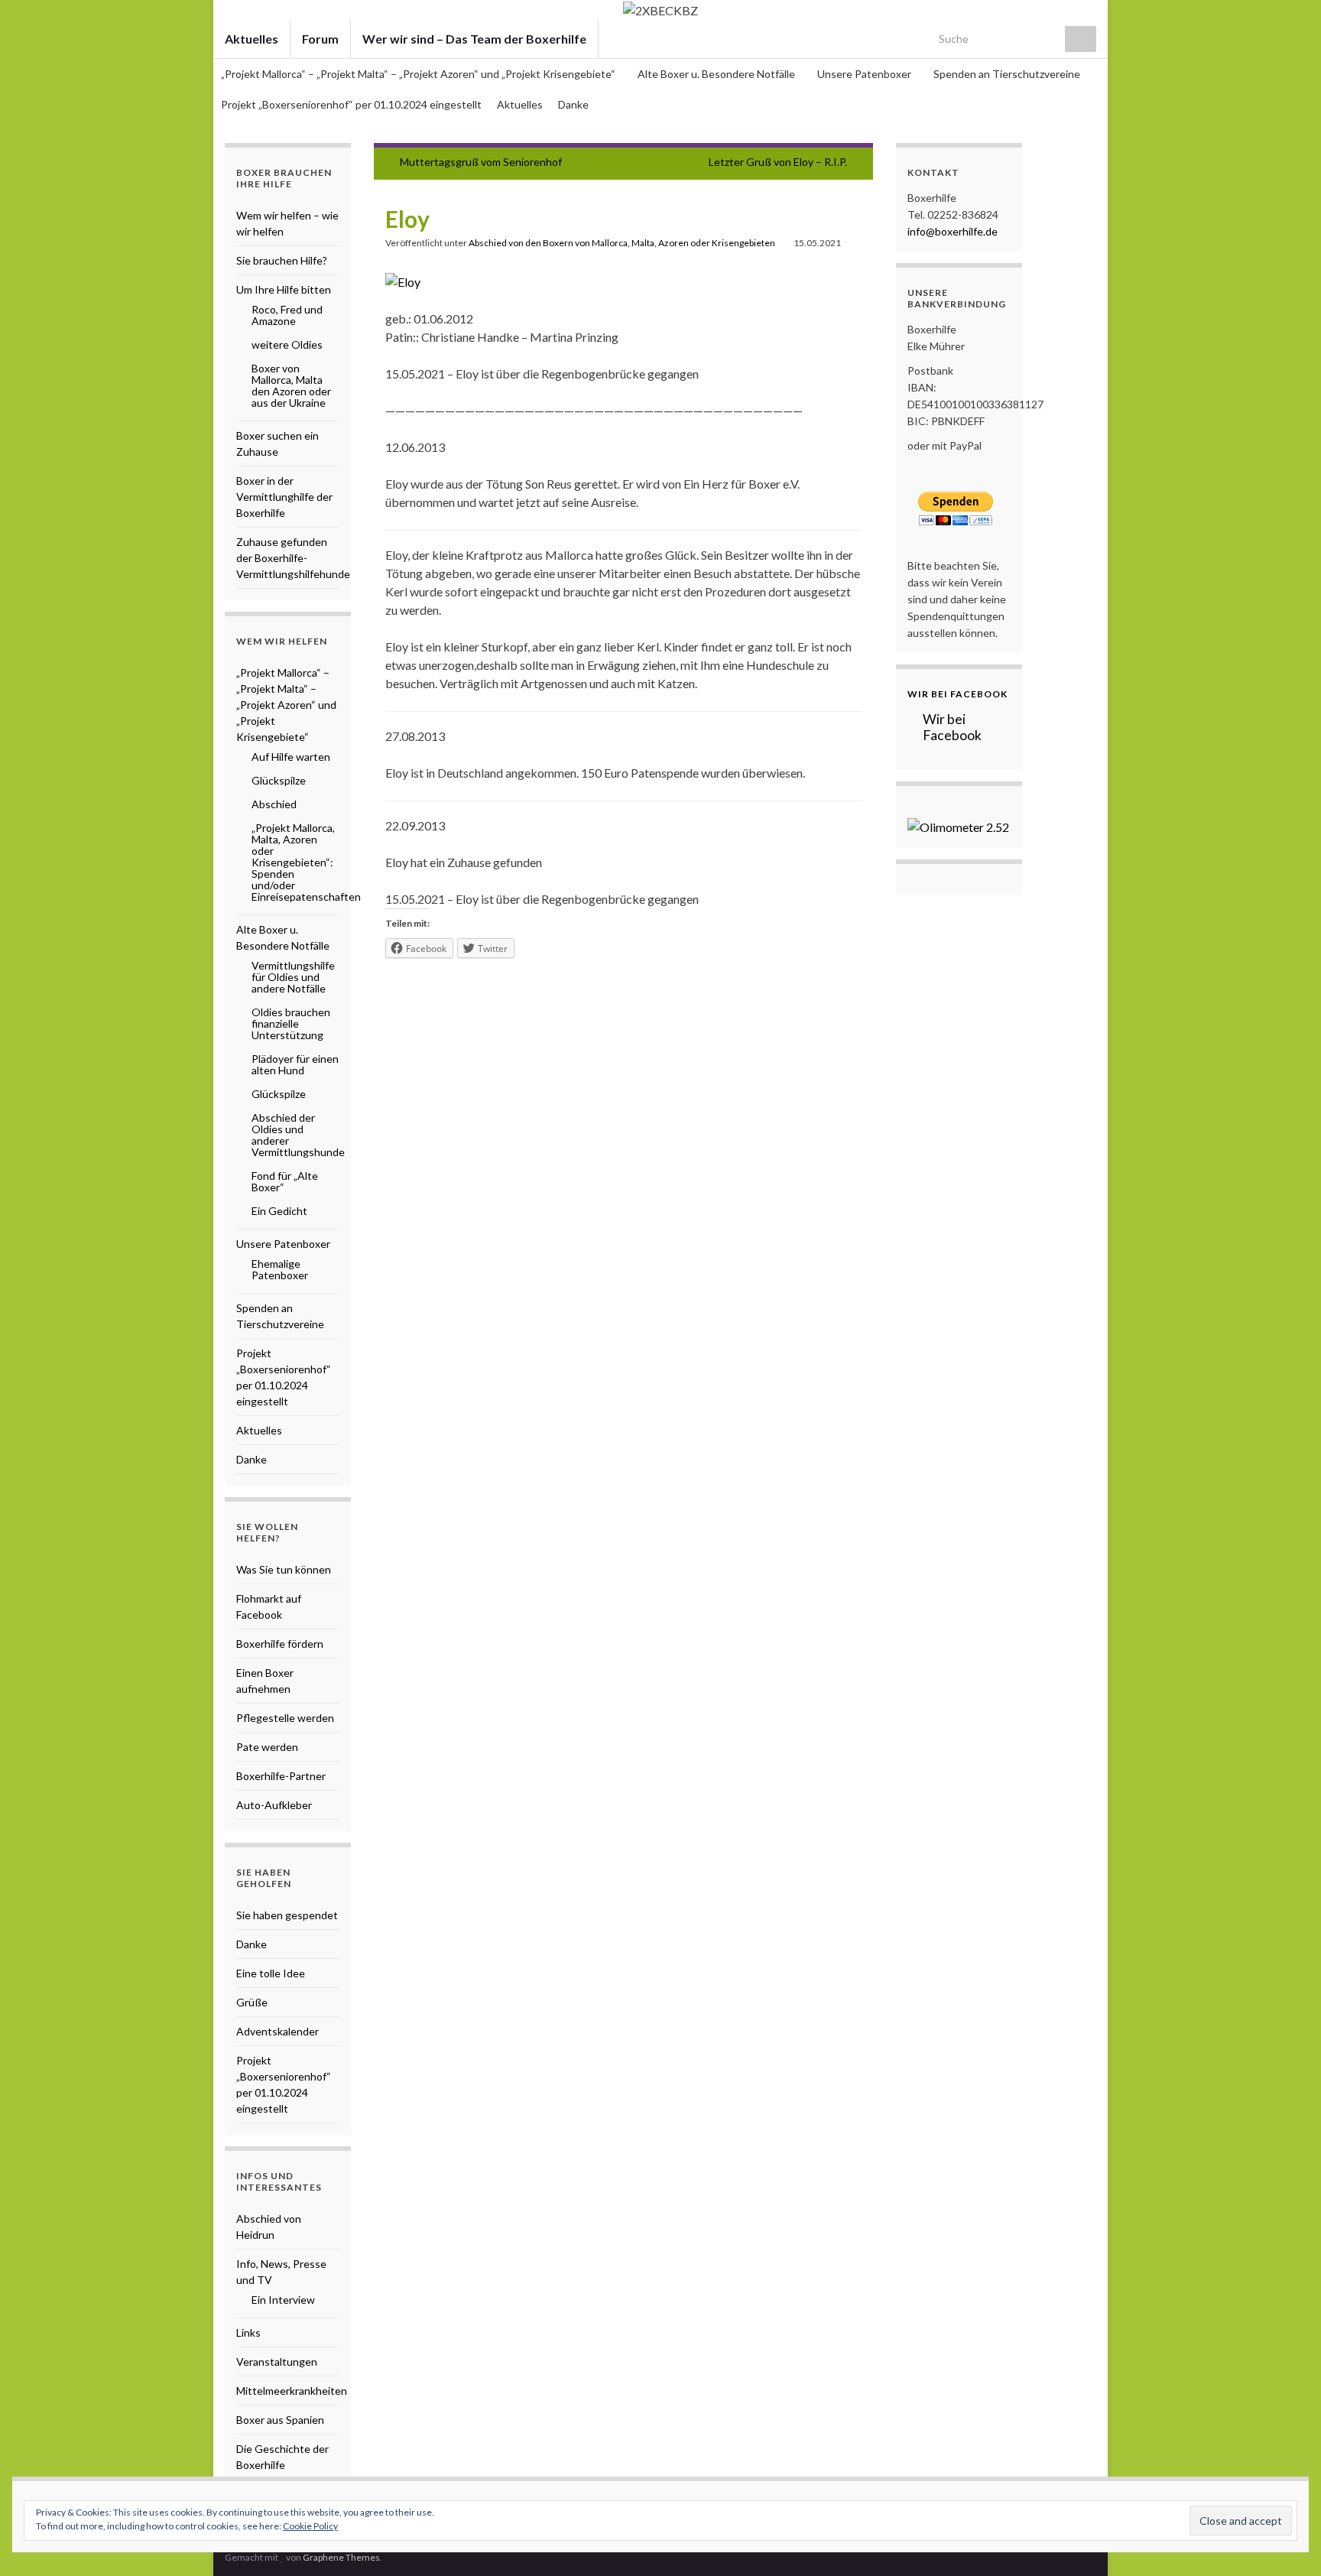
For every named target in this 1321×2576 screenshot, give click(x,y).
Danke (573, 104)
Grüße (252, 2002)
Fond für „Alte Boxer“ (285, 1181)
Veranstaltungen (277, 2362)
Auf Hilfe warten (291, 757)
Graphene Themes (341, 2557)
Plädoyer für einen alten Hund (295, 1064)
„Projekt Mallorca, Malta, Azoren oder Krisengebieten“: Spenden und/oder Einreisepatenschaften (306, 862)
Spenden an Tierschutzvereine (1007, 74)
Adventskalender (278, 2031)
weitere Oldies (287, 344)
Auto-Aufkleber (274, 1805)
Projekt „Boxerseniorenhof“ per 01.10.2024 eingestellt (351, 104)
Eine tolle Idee (271, 1973)
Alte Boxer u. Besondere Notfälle (717, 74)
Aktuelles (252, 39)
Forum (320, 39)
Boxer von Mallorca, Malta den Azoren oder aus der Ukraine (291, 385)
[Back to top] (1287, 2542)
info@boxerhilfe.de (953, 231)
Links (248, 2332)
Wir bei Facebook (957, 694)
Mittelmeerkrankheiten (292, 2391)
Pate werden (267, 1747)
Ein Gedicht (279, 1211)
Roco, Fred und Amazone (287, 315)
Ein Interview (283, 2300)
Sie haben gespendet (287, 1915)
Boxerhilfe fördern (280, 1644)
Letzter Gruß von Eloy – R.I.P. (778, 162)
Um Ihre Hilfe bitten (284, 289)
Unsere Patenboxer (865, 74)
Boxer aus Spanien (280, 2420)
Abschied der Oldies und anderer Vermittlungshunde (298, 1135)
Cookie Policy (310, 2526)
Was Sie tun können (284, 1569)
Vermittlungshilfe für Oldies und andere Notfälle (293, 977)
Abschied (274, 804)
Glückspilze (279, 780)
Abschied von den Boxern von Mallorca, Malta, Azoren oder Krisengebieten (622, 243)
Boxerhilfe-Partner (281, 1776)
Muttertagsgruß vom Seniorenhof (481, 162)
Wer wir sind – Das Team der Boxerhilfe (474, 39)
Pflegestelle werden (285, 1718)
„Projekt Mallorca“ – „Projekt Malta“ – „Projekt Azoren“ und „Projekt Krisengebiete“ (419, 74)
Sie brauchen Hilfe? (282, 260)
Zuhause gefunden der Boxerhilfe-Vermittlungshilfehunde (293, 558)
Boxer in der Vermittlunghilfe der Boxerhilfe (284, 497)
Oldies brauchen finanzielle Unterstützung (291, 1023)
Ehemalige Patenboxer (280, 1269)
